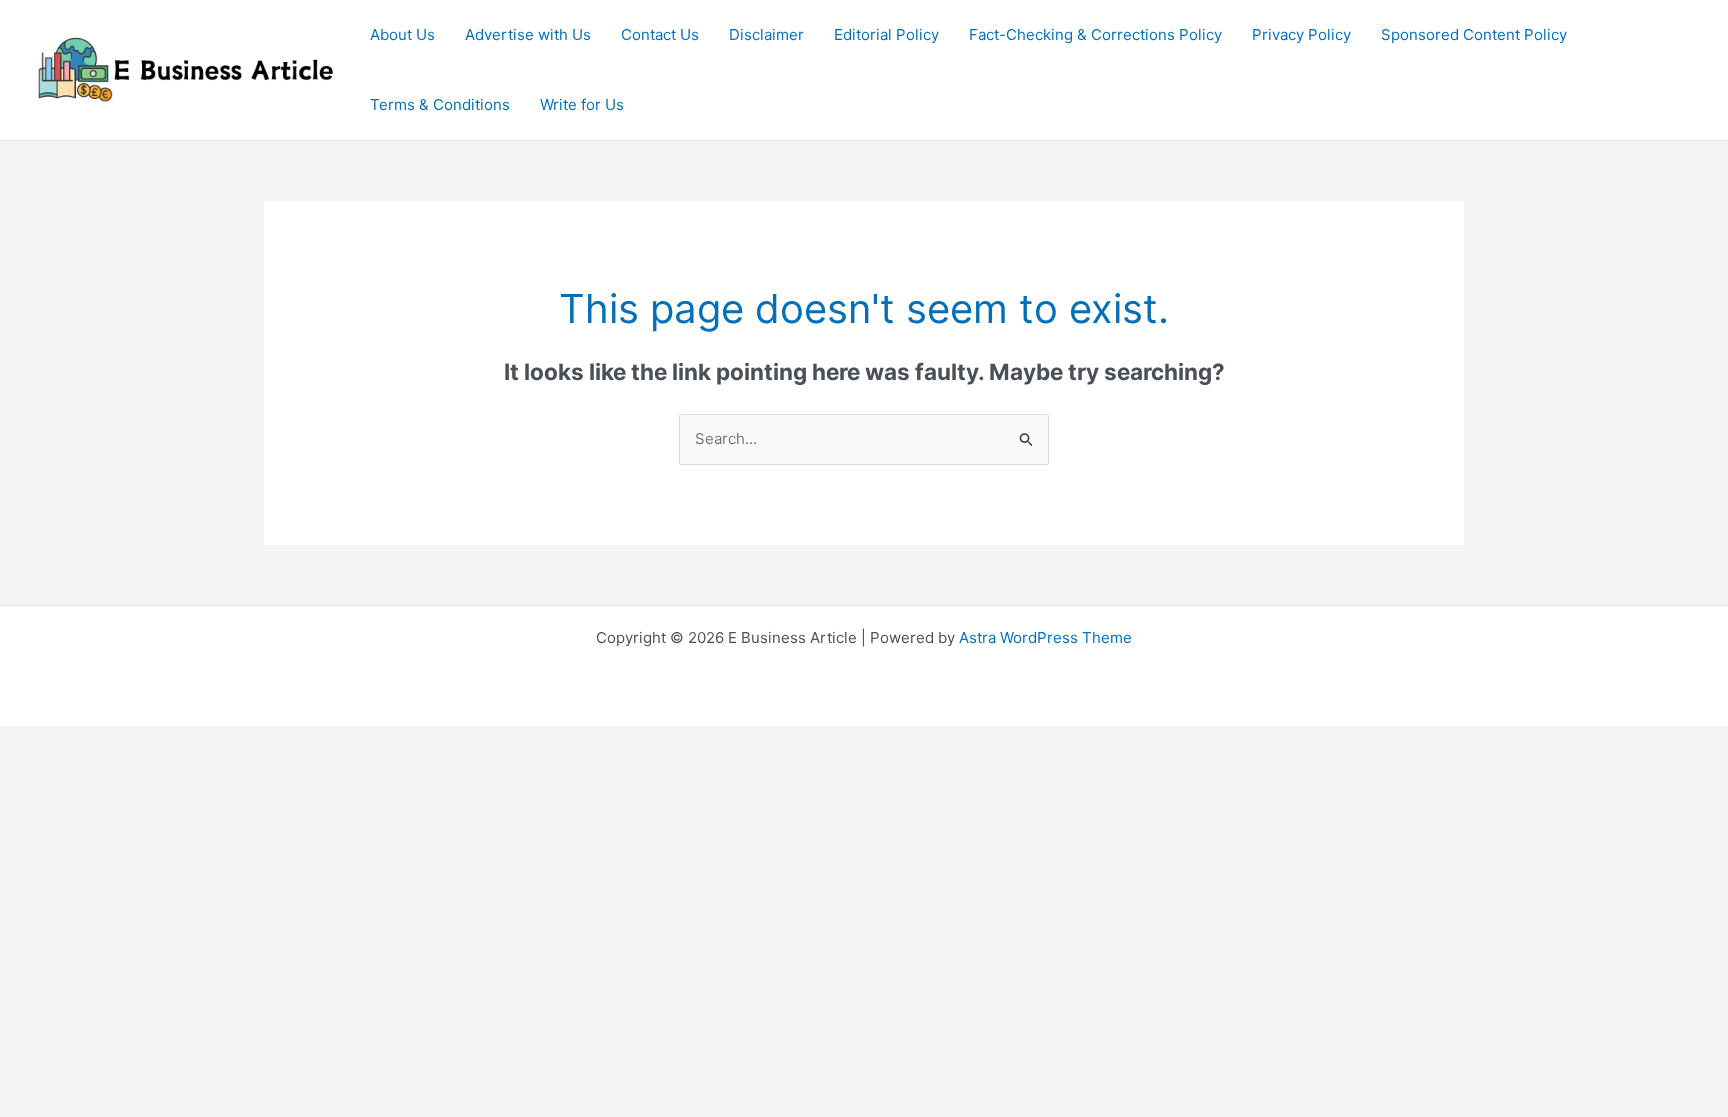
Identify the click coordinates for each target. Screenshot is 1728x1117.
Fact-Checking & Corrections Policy (1095, 34)
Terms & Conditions (440, 104)
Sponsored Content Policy (1474, 34)
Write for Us (582, 104)
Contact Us (660, 34)
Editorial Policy (886, 34)
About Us (402, 34)
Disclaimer (766, 34)
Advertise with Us (528, 34)
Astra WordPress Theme (1045, 637)
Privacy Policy (1301, 34)
